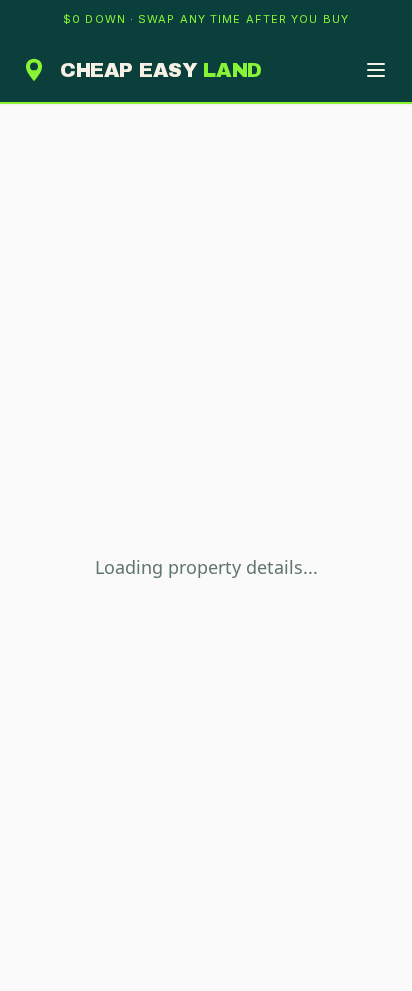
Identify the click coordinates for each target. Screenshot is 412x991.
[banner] (206, 19)
